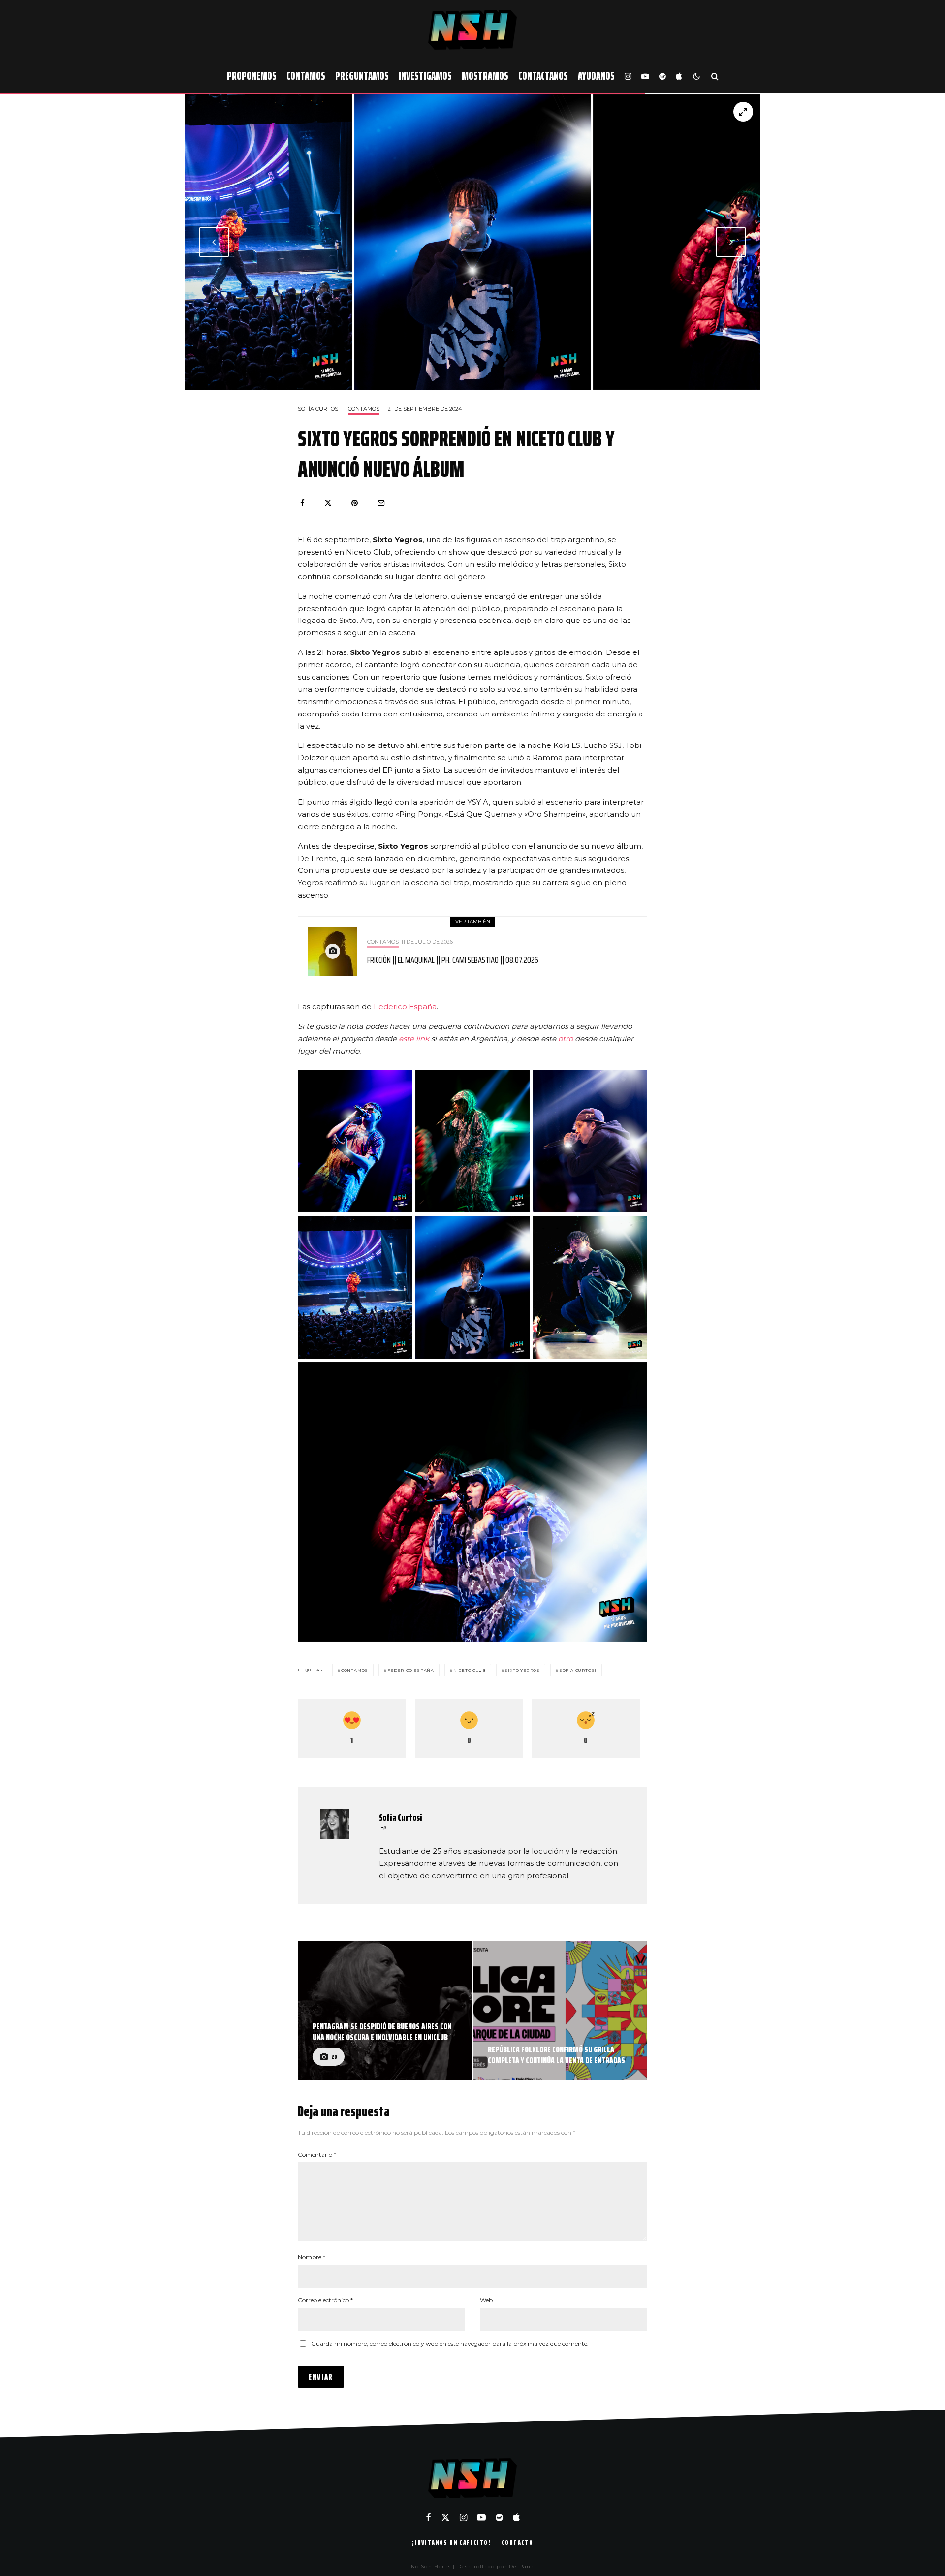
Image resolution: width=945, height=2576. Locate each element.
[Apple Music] (679, 77)
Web (486, 2300)
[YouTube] (645, 77)
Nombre (312, 2257)
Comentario (317, 2155)
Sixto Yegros (522, 1670)
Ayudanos (596, 76)
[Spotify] (662, 77)
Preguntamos (362, 76)
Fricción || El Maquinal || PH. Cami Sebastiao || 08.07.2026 (453, 960)
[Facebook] (428, 2517)
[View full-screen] (743, 112)
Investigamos (425, 76)
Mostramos (485, 76)
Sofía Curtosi (319, 409)
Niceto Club (470, 1670)
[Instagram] (628, 77)
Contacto (517, 2542)
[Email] (381, 503)
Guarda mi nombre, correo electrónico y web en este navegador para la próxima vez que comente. (450, 2343)
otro (567, 1039)
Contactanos (543, 76)
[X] (445, 2517)
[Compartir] (302, 503)
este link (414, 1039)
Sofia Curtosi (578, 1670)
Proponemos (252, 76)
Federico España (405, 1007)
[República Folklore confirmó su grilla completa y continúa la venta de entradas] (560, 2011)
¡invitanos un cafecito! (451, 2542)
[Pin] (355, 503)
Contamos (306, 76)
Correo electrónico (325, 2300)
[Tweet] (328, 503)
